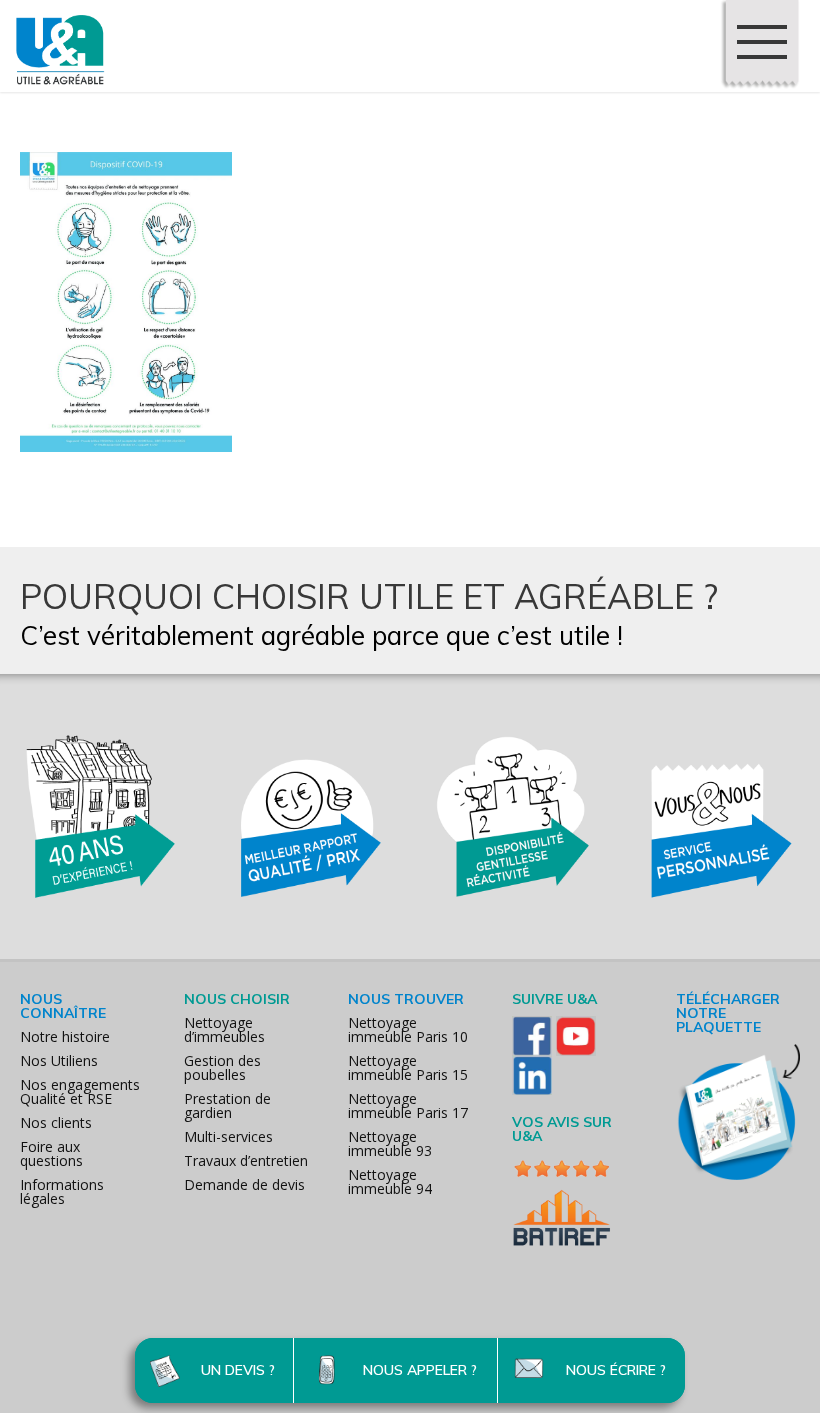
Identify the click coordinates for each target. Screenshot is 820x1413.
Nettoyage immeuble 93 (390, 1143)
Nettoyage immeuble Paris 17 (408, 1105)
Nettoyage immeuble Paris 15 (408, 1067)
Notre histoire (65, 1036)
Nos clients (56, 1122)
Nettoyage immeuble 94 (390, 1181)
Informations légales (62, 1191)
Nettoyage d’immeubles (224, 1029)
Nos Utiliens (59, 1060)
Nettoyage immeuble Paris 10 (408, 1029)
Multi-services (228, 1136)
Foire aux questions (51, 1153)
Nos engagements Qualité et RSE (80, 1091)
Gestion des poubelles (222, 1067)
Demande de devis (244, 1184)
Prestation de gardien (227, 1105)
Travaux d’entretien (246, 1160)
